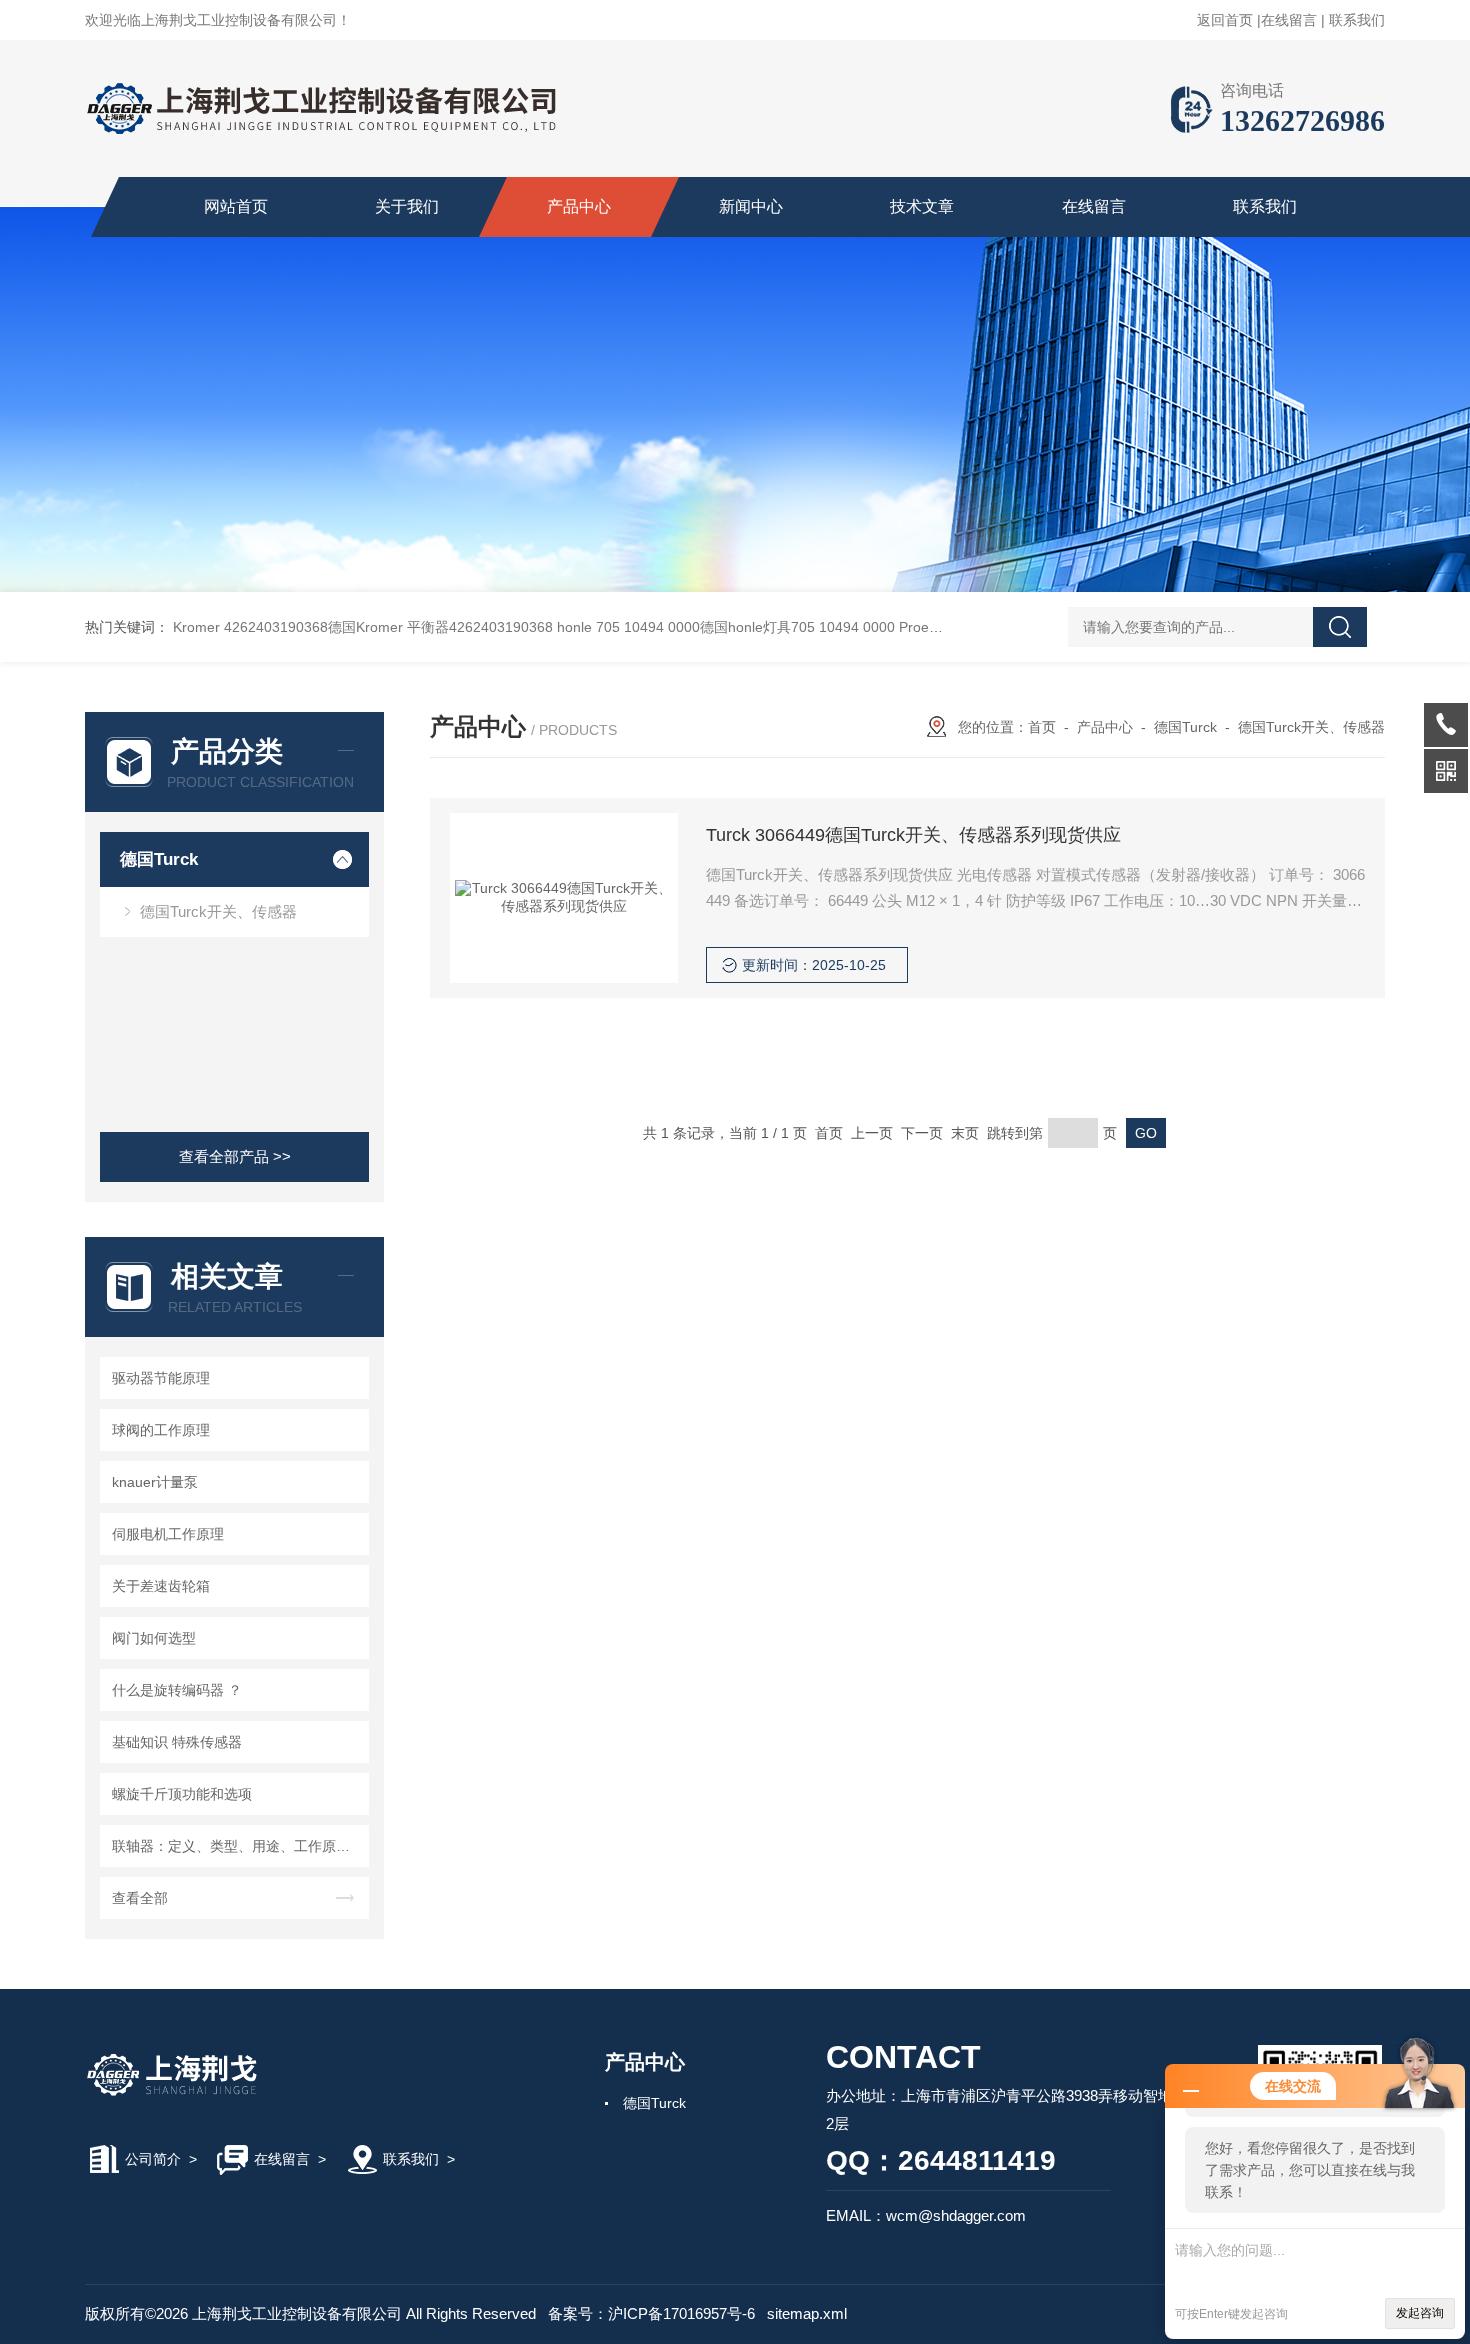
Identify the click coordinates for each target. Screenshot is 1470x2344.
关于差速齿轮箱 (161, 1586)
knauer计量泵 (155, 1482)
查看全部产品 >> (235, 1156)
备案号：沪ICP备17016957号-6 (651, 2313)
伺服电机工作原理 (168, 1534)
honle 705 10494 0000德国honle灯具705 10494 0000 (726, 627)
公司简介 (153, 2159)
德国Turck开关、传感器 (218, 911)
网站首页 (236, 206)
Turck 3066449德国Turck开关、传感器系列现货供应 (913, 835)
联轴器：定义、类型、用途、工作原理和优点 (237, 1846)
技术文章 (922, 206)
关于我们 (407, 206)
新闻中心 (751, 206)
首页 (1042, 727)
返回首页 (1225, 20)
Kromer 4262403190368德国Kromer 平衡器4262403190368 (363, 627)
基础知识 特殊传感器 (177, 1742)
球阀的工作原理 (161, 1430)
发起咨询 (1420, 2313)
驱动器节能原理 (161, 1378)
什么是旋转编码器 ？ (177, 1690)
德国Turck (159, 859)
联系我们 (1357, 20)
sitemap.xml (807, 2313)
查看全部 (140, 1898)
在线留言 (1289, 20)
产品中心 (579, 206)
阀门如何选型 (154, 1638)
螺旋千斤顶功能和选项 (182, 1794)
